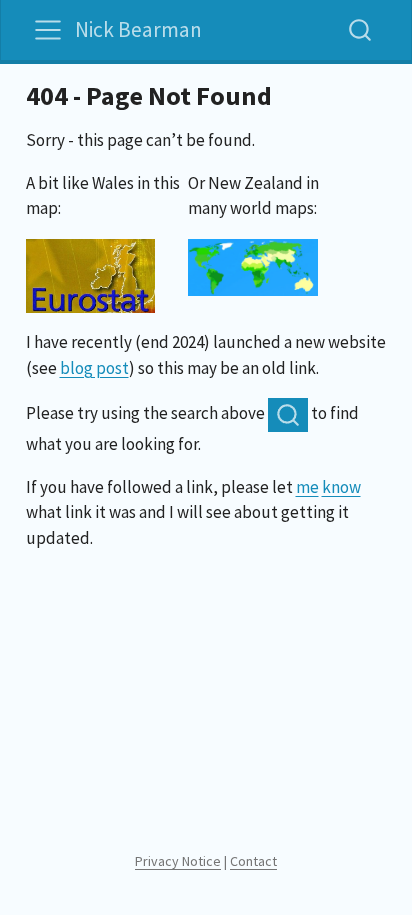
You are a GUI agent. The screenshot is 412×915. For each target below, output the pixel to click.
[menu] (48, 30)
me (307, 487)
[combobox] (361, 29)
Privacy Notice (178, 861)
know (341, 487)
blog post (94, 368)
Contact (253, 861)
